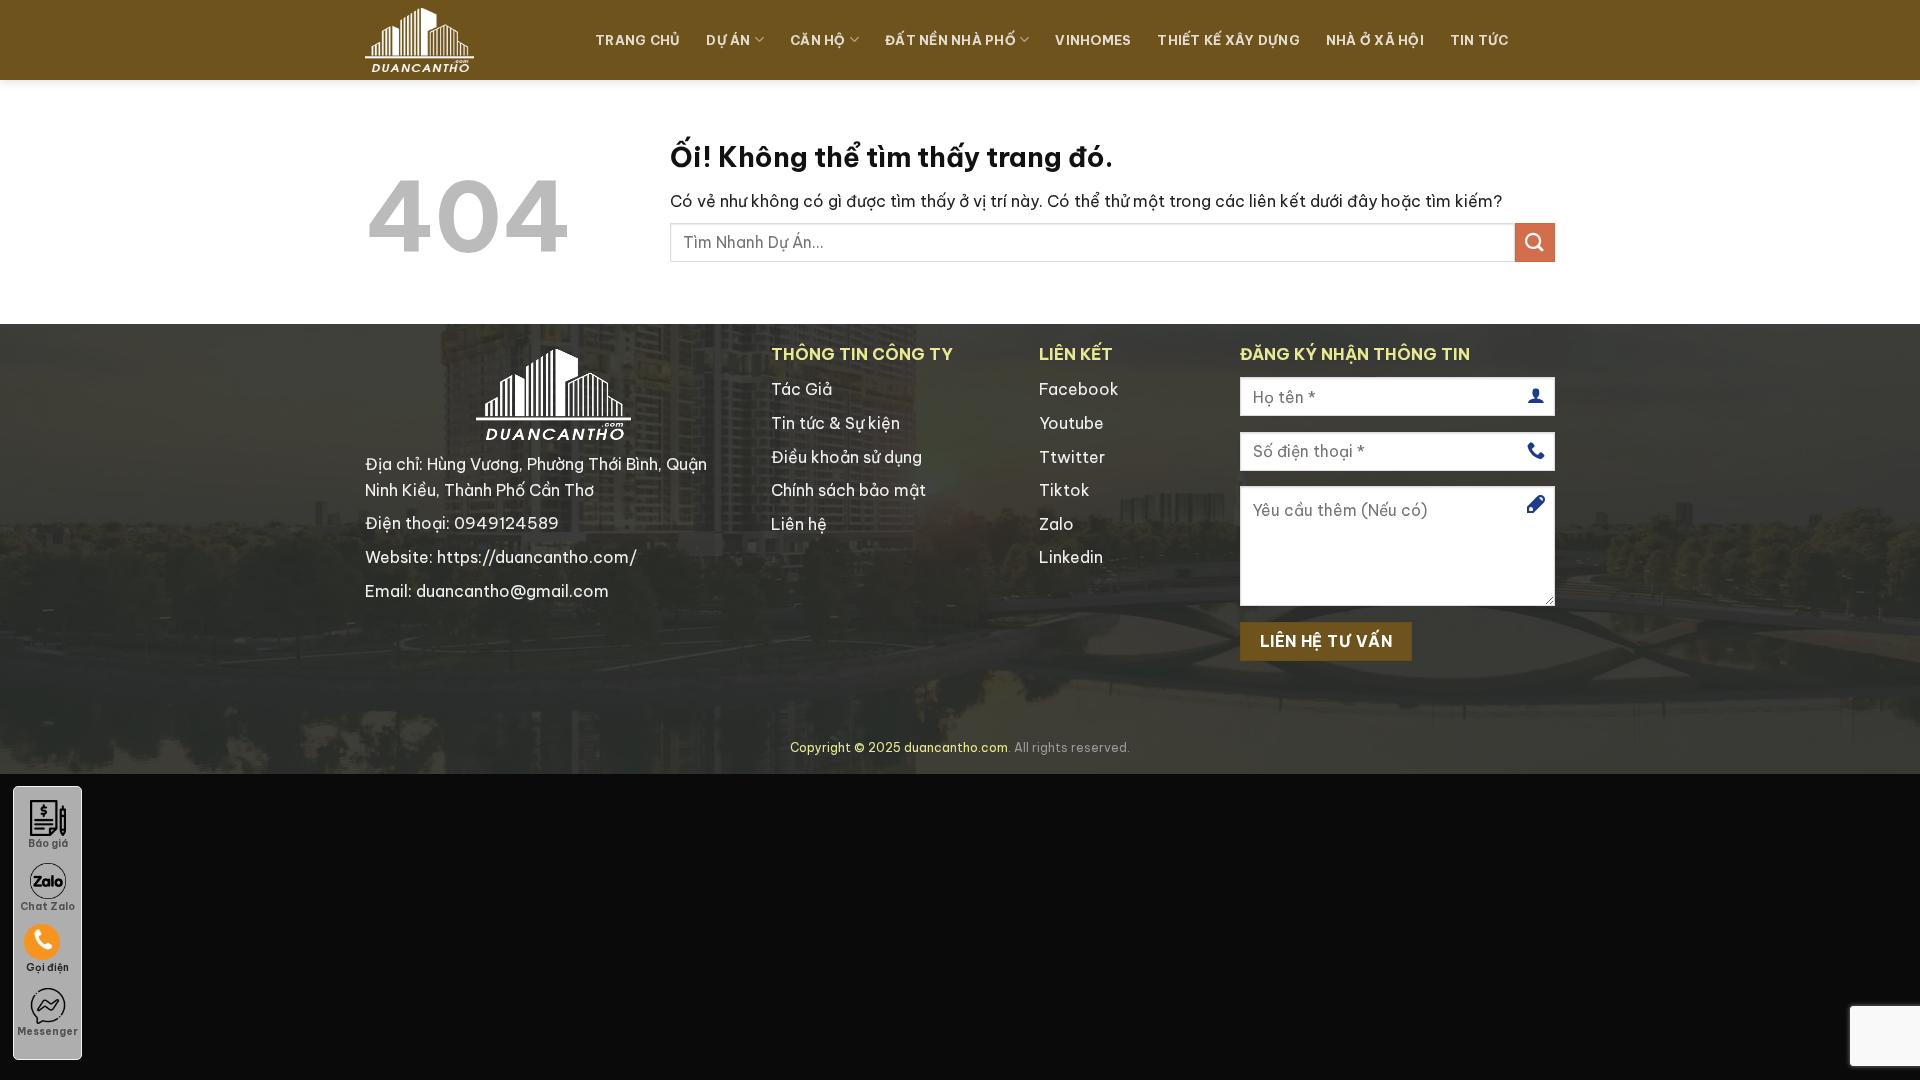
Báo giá (48, 843)
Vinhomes (1093, 40)
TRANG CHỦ (637, 40)
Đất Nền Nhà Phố (950, 40)
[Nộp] (1535, 242)
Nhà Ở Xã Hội (1375, 40)
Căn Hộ (818, 40)
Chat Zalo (47, 906)
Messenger (47, 1031)
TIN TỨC (1479, 40)
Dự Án (728, 40)
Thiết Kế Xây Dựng (1228, 40)
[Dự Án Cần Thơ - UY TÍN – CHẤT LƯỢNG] (465, 40)
